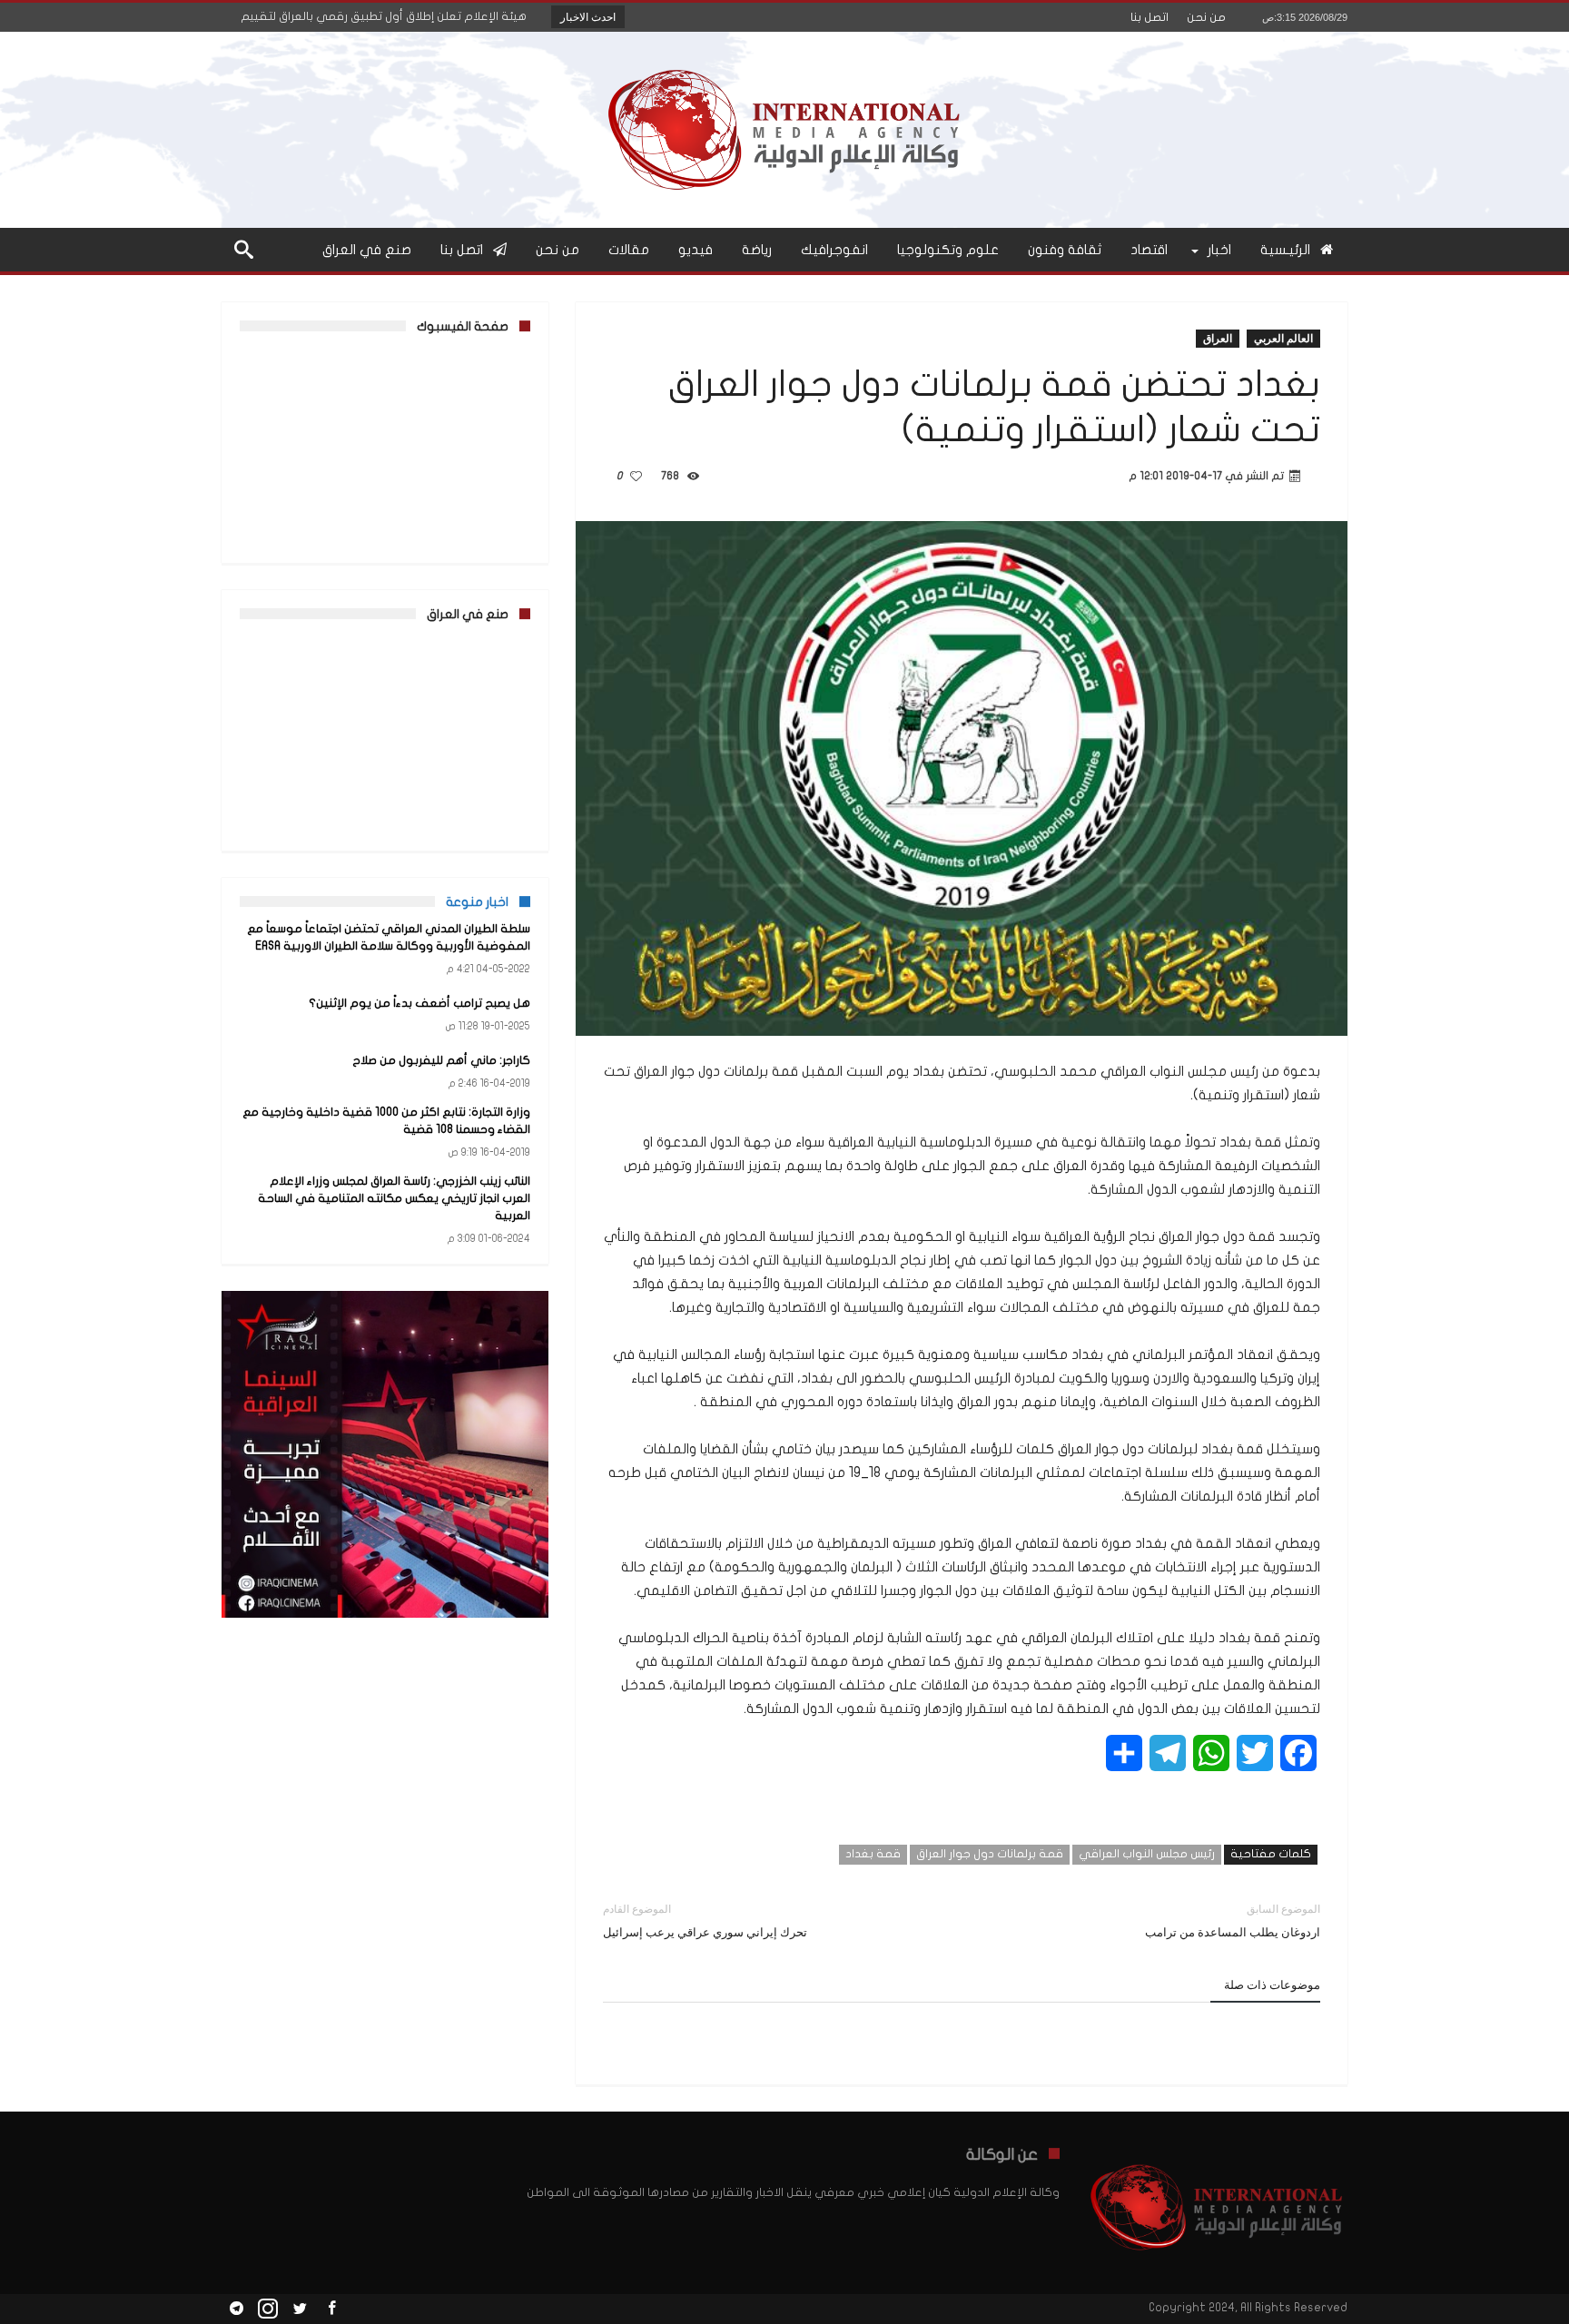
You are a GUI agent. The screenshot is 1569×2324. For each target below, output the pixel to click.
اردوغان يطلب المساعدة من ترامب (1233, 1920)
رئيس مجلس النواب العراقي (1147, 1854)
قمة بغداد (873, 1854)
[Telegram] (236, 2309)
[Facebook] (331, 2309)
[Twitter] (300, 2309)
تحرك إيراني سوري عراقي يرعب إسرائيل (705, 1920)
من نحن (1206, 17)
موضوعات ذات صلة (1272, 1984)
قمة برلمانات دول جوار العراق (990, 1854)
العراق (1218, 338)
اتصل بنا (1150, 17)
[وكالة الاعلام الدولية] (785, 59)
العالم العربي (1283, 338)
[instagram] (268, 2309)
